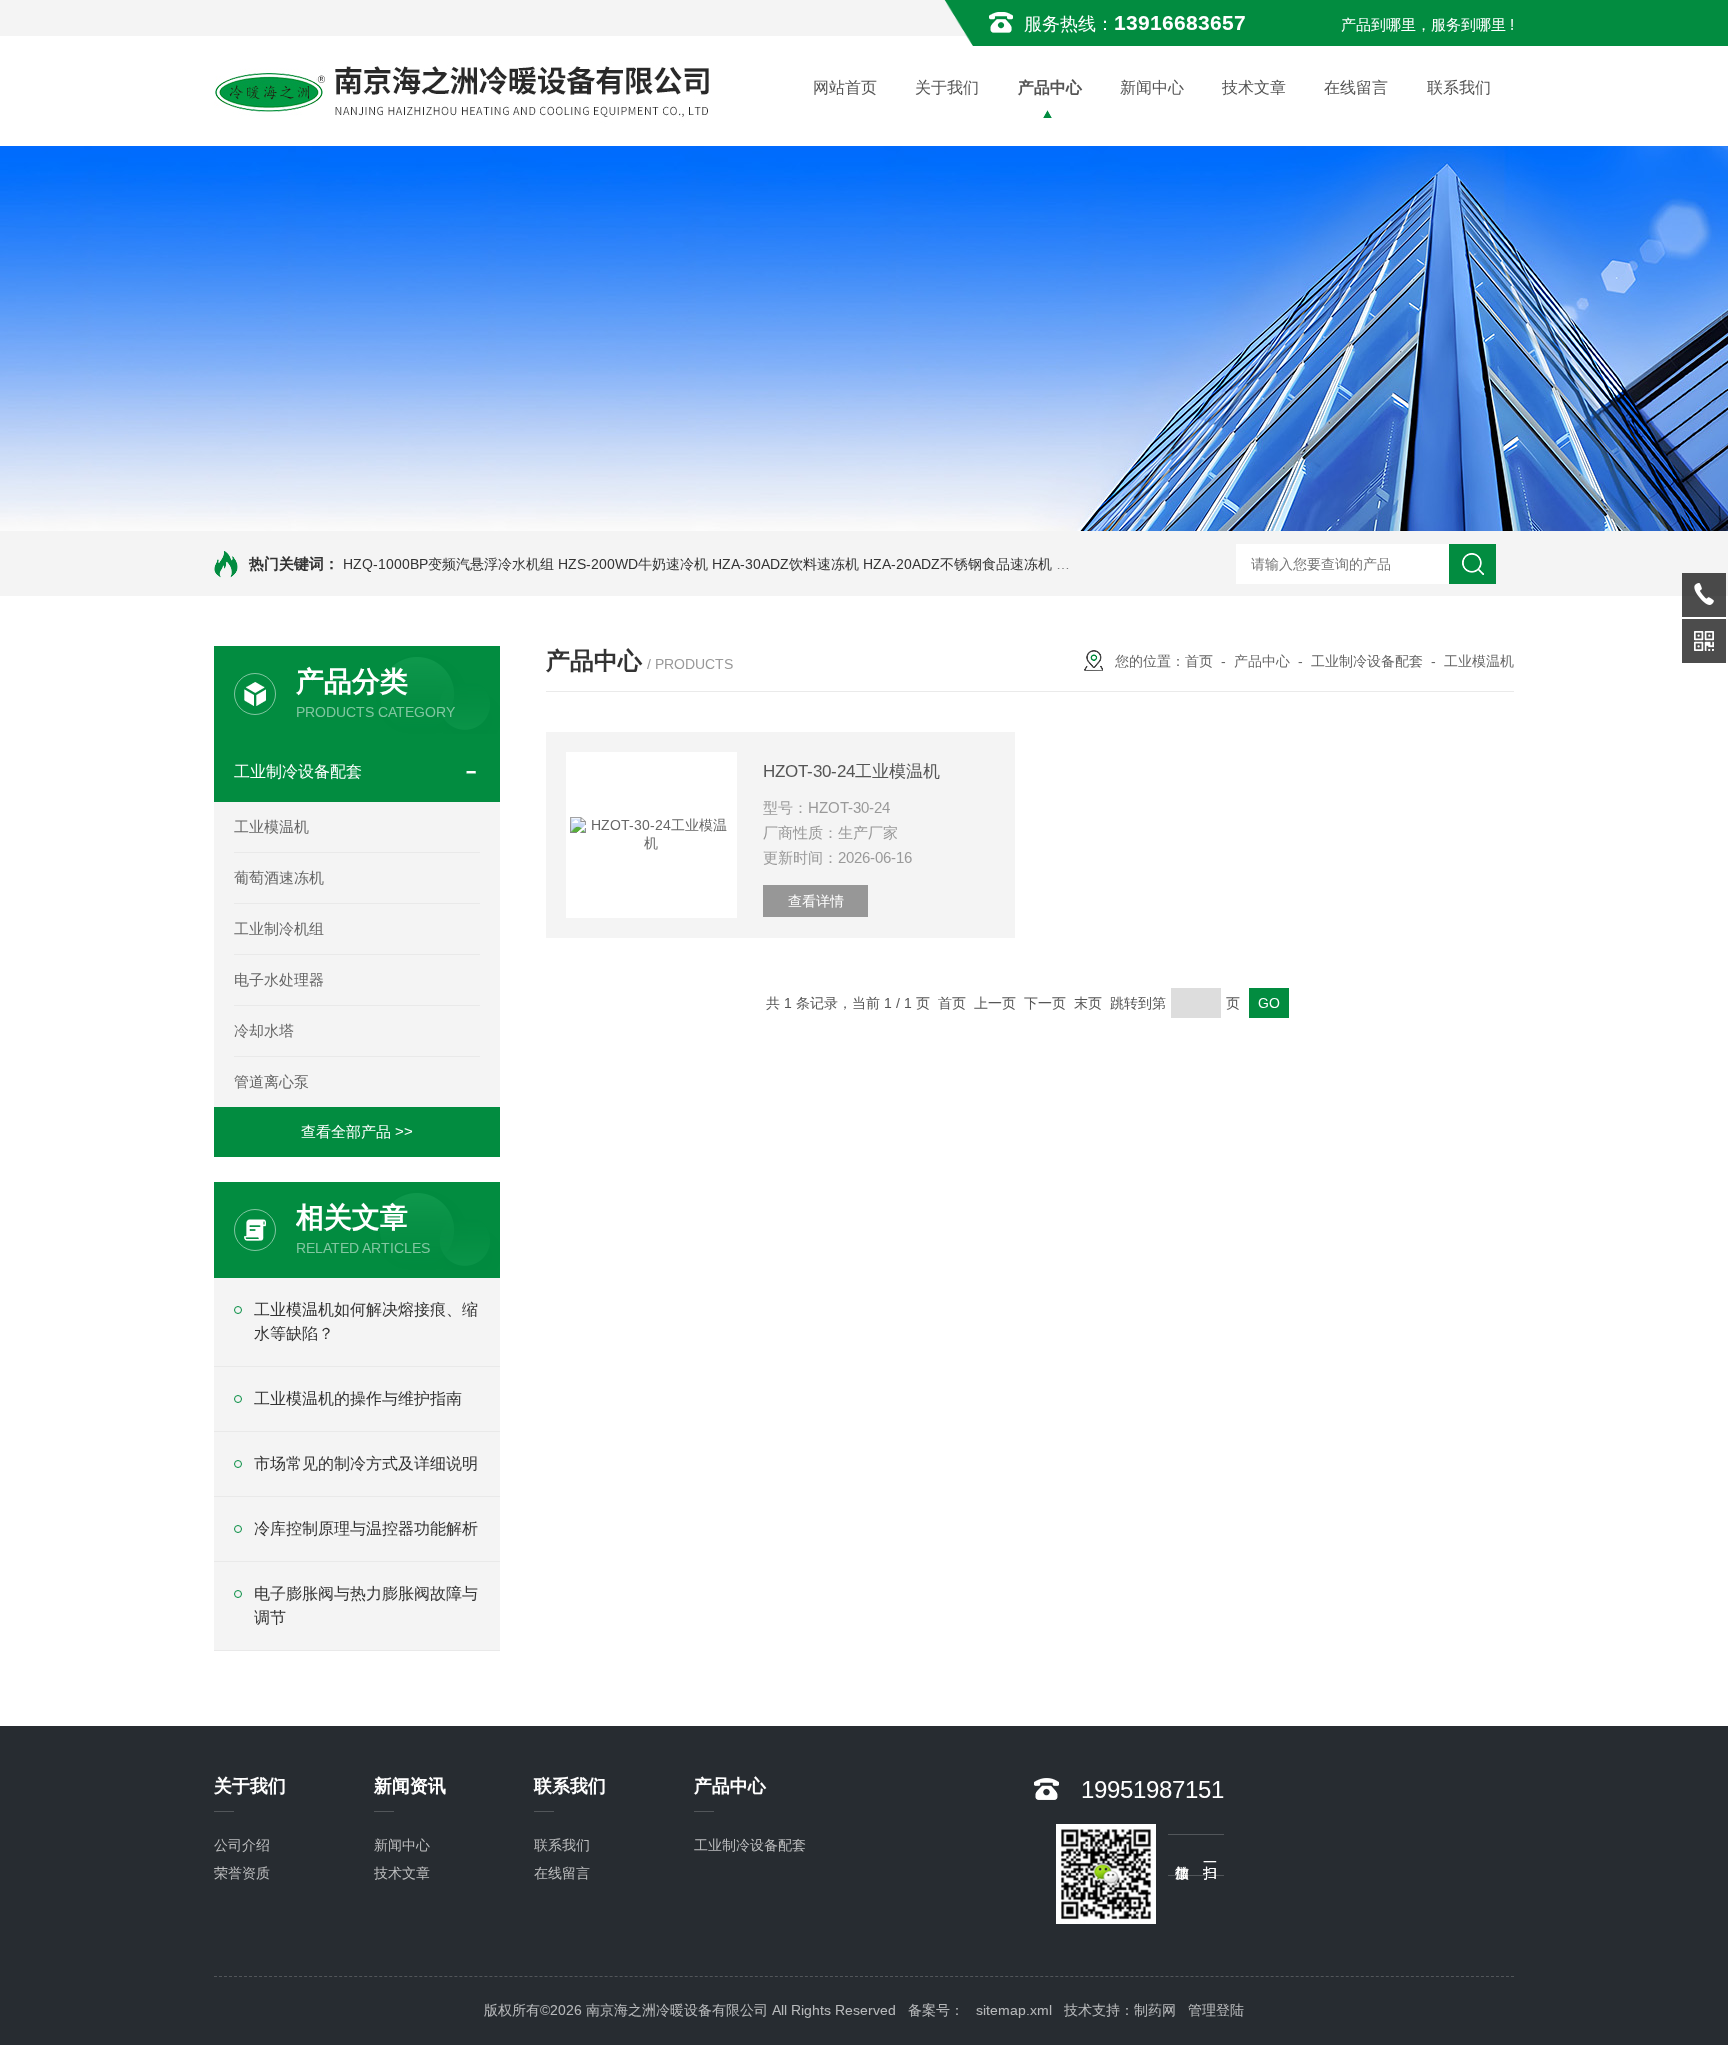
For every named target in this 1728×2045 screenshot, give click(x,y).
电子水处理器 (279, 979)
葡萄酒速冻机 (279, 877)
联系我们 (1459, 87)
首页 (1199, 661)
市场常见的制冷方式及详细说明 (366, 1463)
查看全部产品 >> (357, 1131)
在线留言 (1356, 87)
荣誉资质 (242, 1873)
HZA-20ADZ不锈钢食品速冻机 (957, 564)
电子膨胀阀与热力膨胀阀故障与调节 (366, 1605)
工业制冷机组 (279, 928)
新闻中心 (1152, 87)
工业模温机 (271, 826)
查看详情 (816, 901)
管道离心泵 (271, 1081)
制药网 (1155, 2010)
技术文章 (1254, 87)
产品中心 (1050, 87)
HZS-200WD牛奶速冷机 (633, 564)
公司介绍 (242, 1845)
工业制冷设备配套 (298, 771)
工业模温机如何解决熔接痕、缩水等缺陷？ (366, 1321)
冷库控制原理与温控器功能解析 (366, 1528)
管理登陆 (1216, 2010)
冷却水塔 (264, 1030)
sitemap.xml (1014, 2010)
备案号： (936, 2010)
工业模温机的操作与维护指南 (358, 1398)
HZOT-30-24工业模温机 (851, 771)
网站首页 (845, 87)
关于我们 (947, 87)
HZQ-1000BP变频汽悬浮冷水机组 (448, 564)
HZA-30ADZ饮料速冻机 (785, 564)
